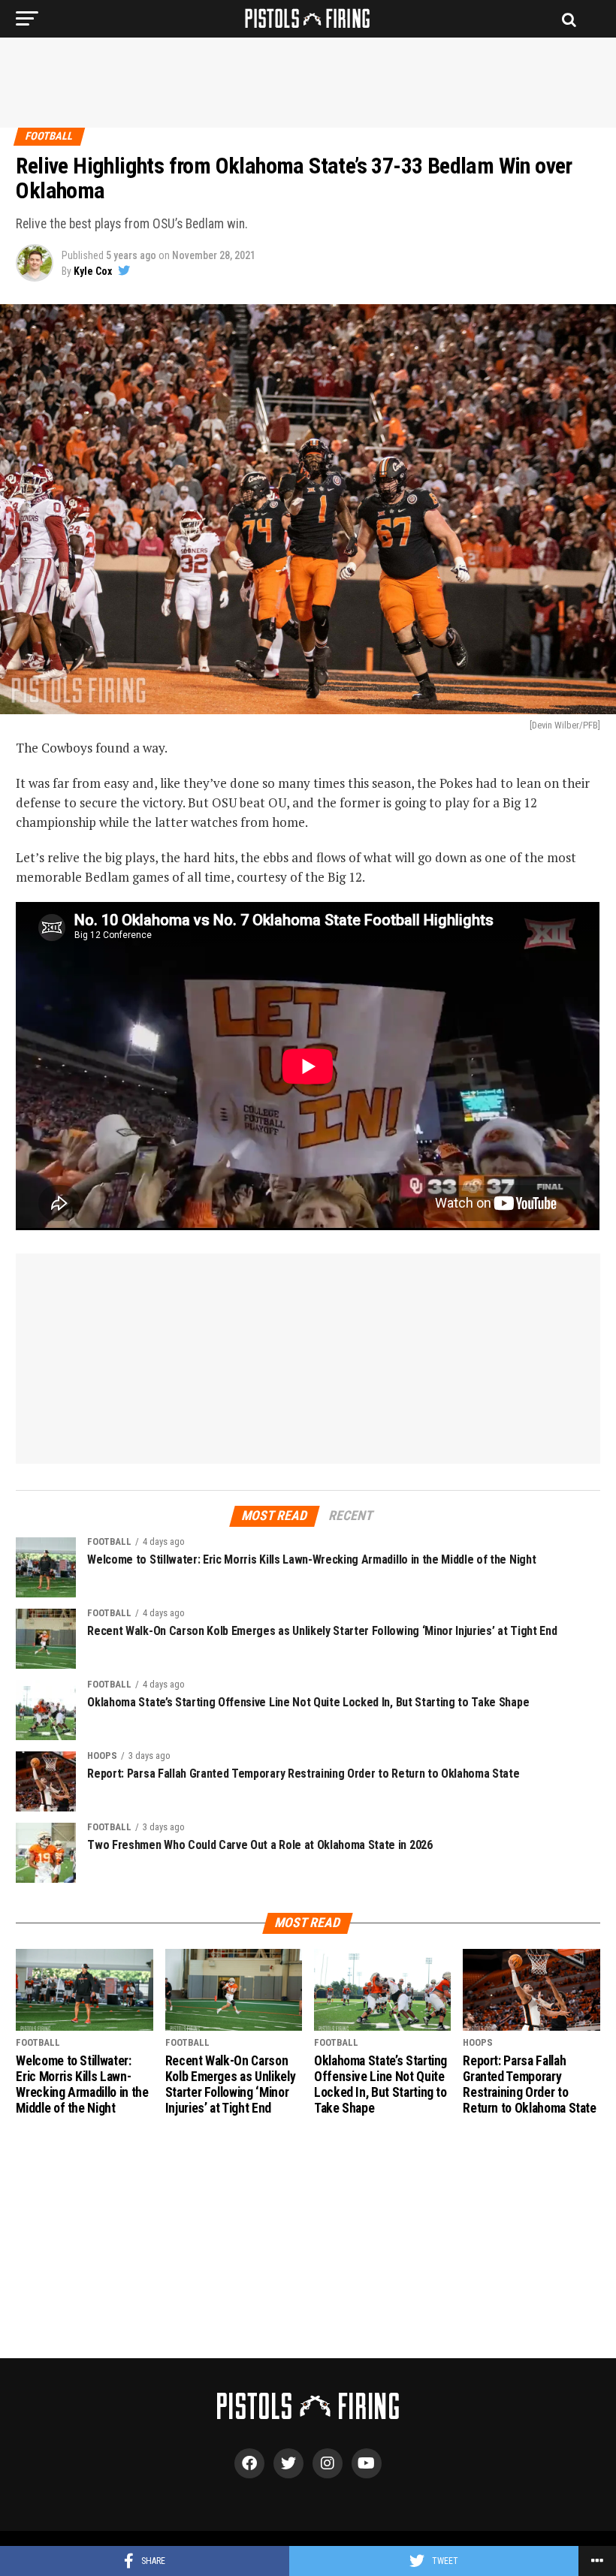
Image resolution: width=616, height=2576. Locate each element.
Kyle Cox (93, 271)
